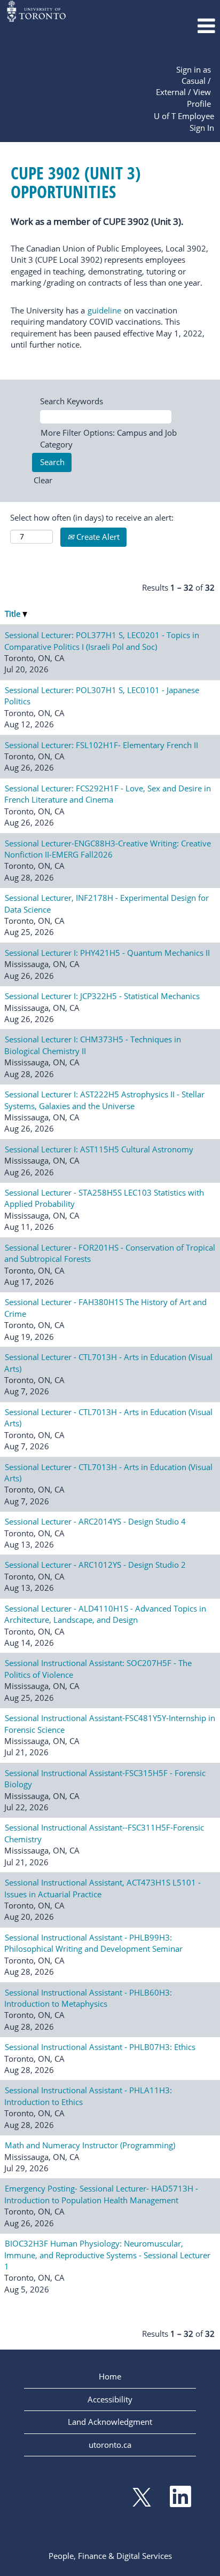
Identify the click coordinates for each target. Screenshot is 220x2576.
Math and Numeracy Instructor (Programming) (90, 2145)
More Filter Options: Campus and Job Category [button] (108, 438)
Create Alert (97, 537)
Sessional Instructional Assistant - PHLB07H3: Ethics (100, 2047)
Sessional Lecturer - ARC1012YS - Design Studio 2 (95, 1565)
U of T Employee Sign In (184, 121)
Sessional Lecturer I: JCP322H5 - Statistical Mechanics (102, 996)
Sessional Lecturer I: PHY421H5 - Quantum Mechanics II (107, 953)
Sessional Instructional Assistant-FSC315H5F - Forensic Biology (105, 1778)
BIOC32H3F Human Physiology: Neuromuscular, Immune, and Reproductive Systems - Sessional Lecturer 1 (107, 2255)
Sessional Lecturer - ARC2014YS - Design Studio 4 (95, 1521)
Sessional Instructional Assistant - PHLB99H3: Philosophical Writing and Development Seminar (93, 1943)
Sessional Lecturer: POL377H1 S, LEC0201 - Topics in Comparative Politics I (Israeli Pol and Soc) (102, 641)
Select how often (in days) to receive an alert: (92, 517)
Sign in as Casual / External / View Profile (183, 87)
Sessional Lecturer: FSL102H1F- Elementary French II (101, 745)
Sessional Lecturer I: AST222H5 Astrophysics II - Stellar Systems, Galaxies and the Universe (104, 1100)
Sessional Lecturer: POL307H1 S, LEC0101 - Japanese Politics (102, 696)
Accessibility (110, 2399)
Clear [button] (43, 480)
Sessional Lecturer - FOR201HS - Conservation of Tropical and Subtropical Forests (110, 1253)
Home (110, 2376)
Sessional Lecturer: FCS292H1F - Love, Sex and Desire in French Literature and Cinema (108, 794)
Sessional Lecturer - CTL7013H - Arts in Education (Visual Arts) (108, 1362)
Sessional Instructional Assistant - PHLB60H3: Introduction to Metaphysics (88, 1998)
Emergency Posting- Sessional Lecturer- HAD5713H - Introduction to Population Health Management (101, 2194)
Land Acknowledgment (110, 2422)
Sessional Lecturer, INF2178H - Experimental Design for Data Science (107, 903)
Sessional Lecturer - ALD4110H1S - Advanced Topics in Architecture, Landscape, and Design (105, 1614)
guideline (104, 310)
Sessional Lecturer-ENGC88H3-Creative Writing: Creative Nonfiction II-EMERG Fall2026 (108, 849)
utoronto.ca (110, 2445)
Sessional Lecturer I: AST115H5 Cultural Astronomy (99, 1149)
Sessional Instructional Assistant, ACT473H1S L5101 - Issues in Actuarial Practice (103, 1888)
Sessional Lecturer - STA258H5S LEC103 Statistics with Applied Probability (104, 1198)
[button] (183, 26)
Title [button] (14, 614)
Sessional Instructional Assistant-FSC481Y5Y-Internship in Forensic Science (110, 1723)
